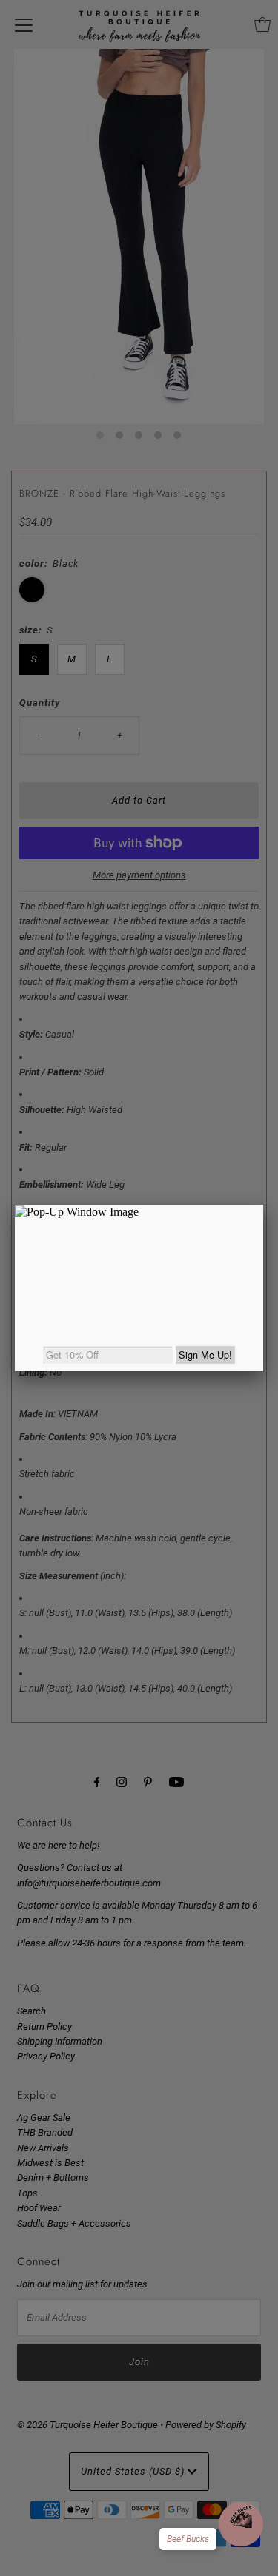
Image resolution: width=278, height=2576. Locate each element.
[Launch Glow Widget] (241, 2524)
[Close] (263, 1205)
